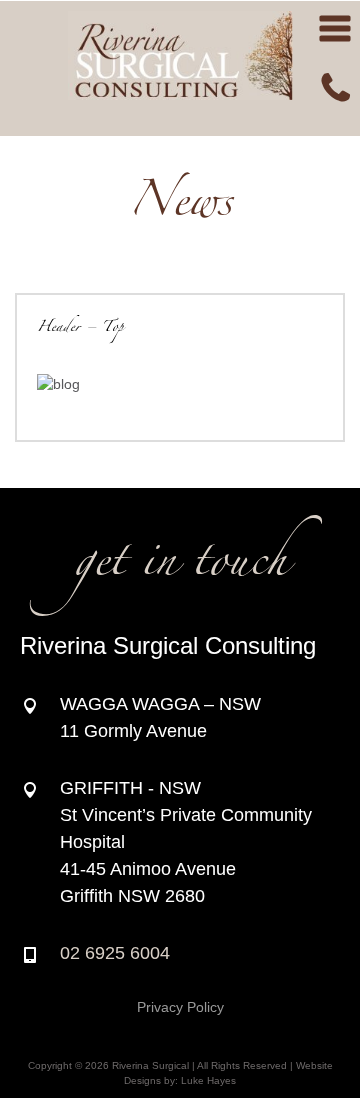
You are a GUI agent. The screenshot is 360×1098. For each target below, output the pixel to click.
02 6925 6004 (115, 953)
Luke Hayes (208, 1080)
